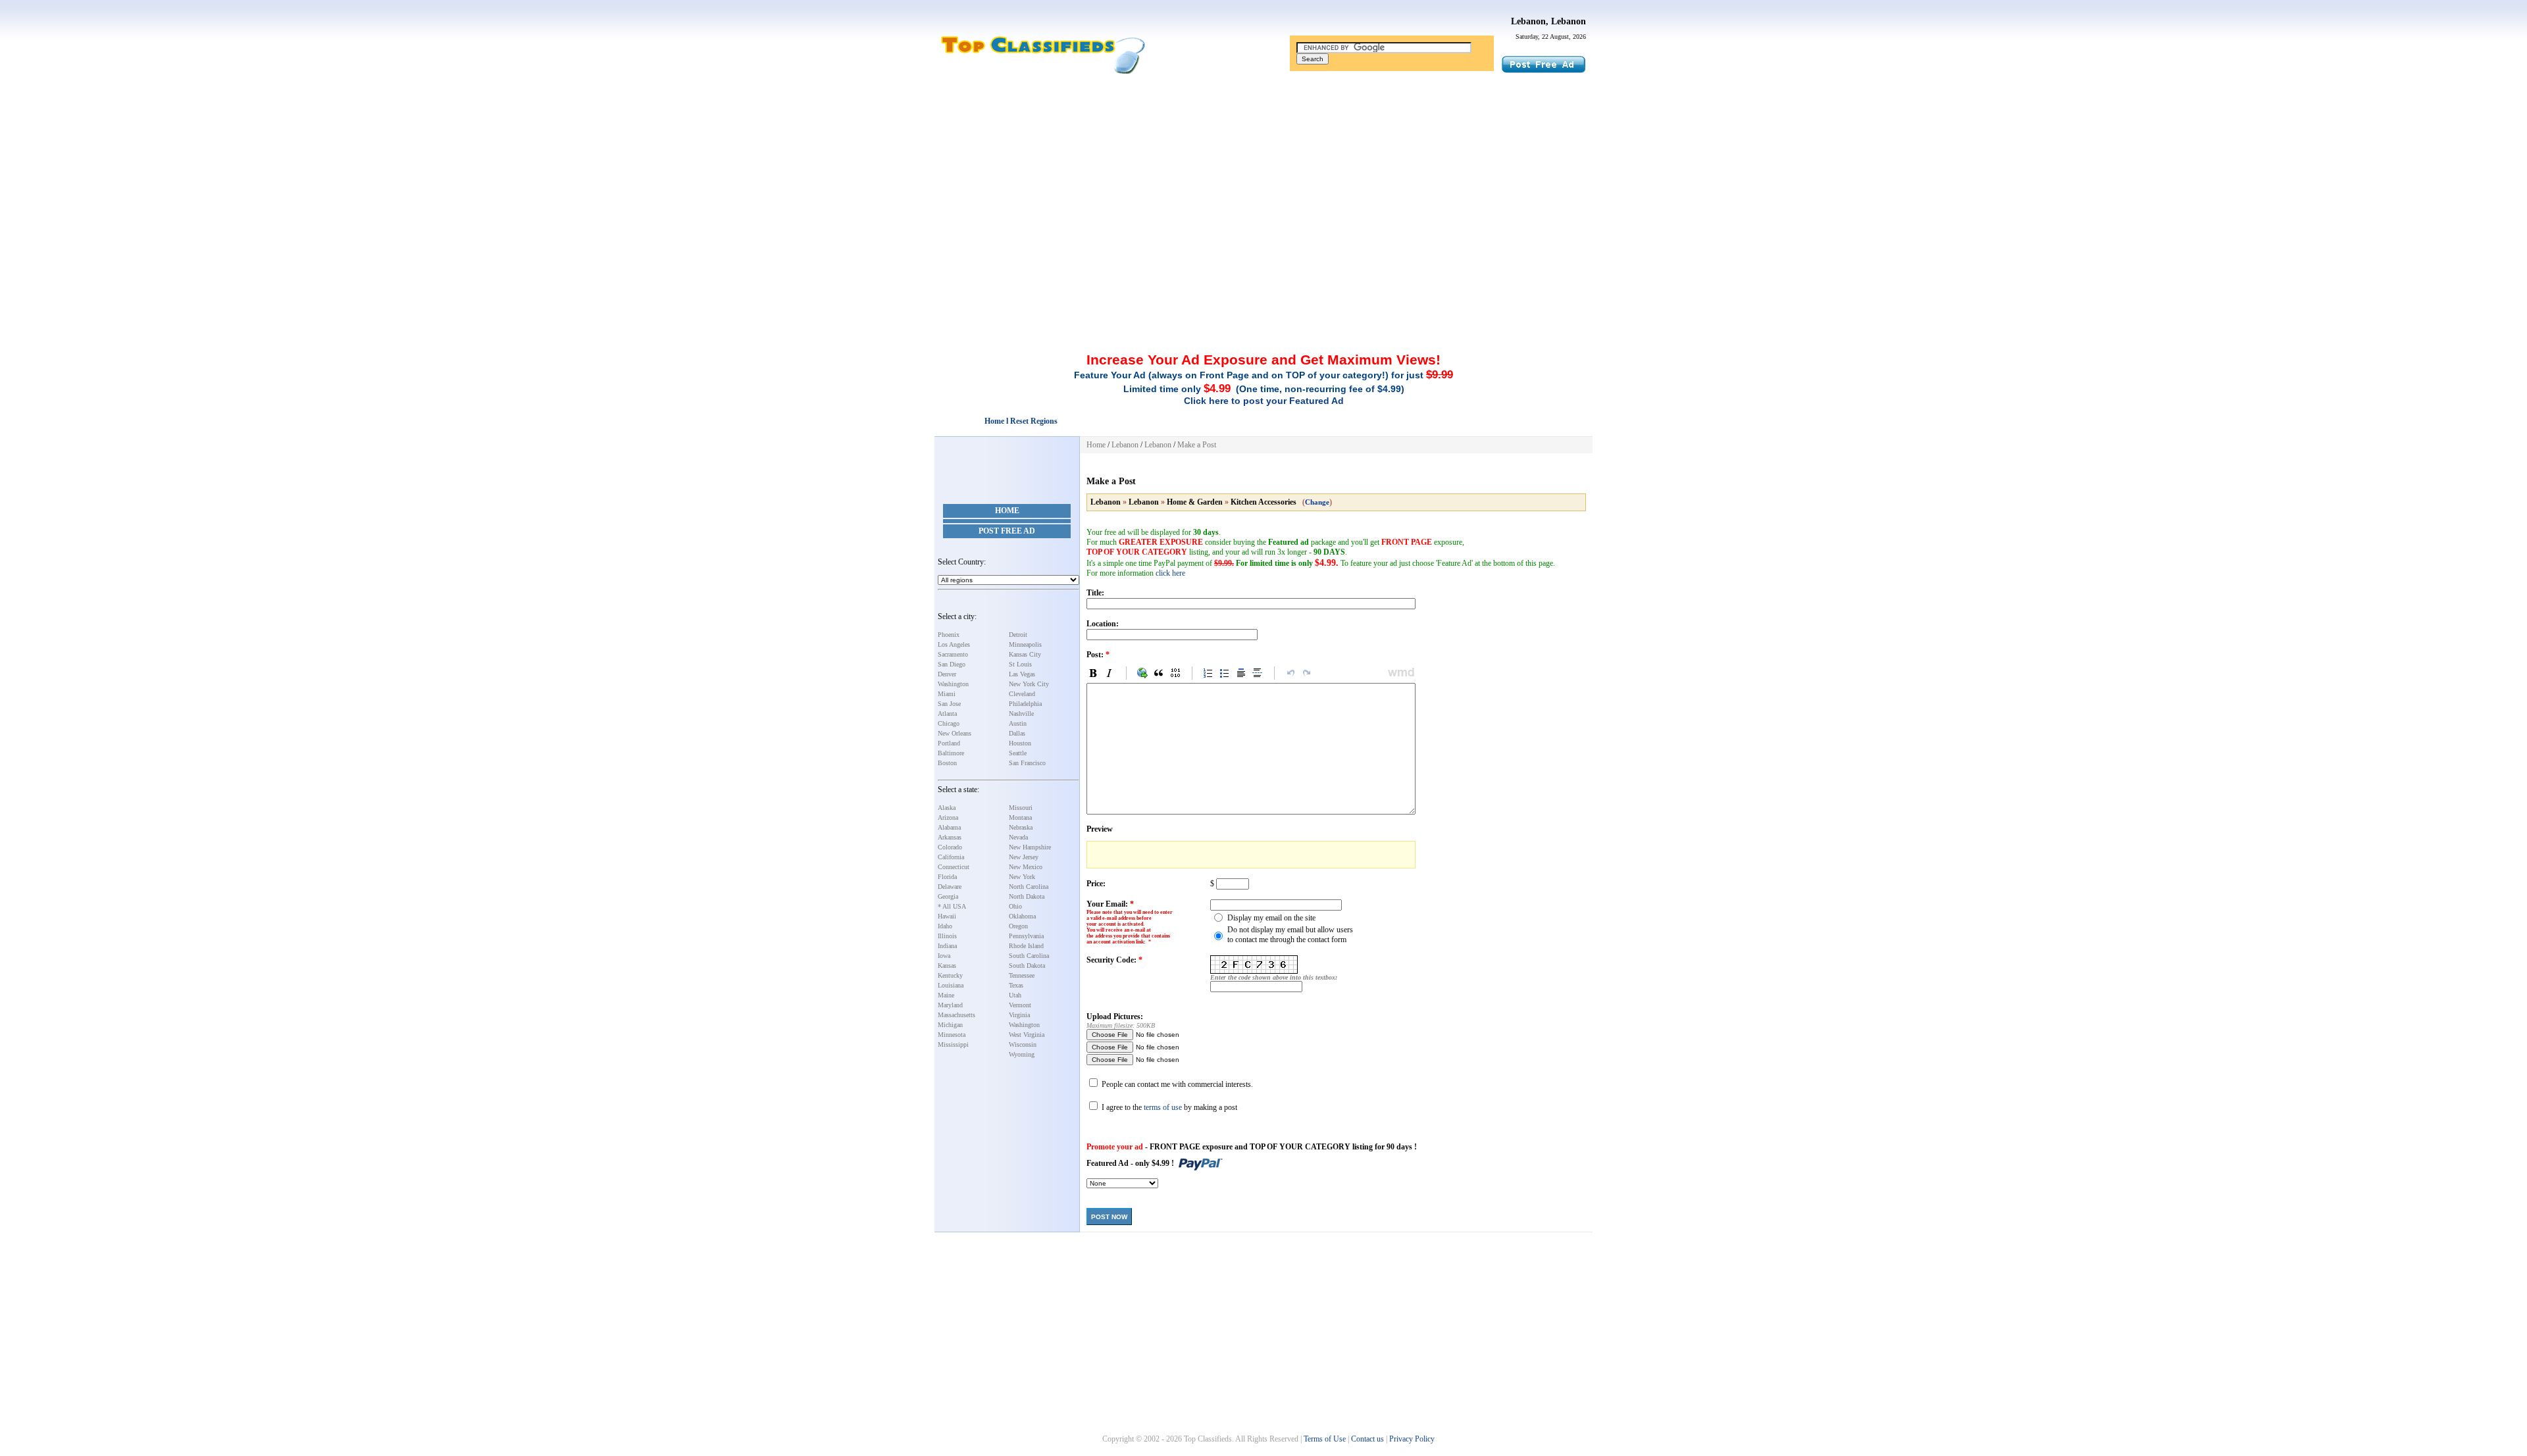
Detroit (1018, 635)
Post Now (1109, 1217)
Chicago (949, 723)
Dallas (1017, 733)
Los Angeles (954, 644)
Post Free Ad (1007, 531)
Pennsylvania (1026, 936)
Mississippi (953, 1044)
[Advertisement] (1263, 173)
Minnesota (952, 1035)
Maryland (950, 1005)
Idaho (945, 926)
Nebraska (1021, 827)
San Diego (952, 664)
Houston (1020, 743)
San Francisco (1027, 763)
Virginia (1019, 1015)
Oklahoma (1022, 916)
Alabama (949, 827)
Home (1007, 511)
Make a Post (1197, 445)
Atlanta (947, 714)
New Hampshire (1030, 847)
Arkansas (950, 837)
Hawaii (947, 916)
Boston (947, 763)
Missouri (1021, 808)
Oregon (1018, 926)
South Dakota (1027, 966)
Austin (1018, 723)
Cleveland (1022, 694)
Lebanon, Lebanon (1548, 21)
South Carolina (1029, 956)
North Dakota (1027, 896)
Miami (947, 694)
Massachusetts (957, 1015)
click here (1170, 573)
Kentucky (950, 975)
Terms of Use (1325, 1439)
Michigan (950, 1025)
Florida (947, 877)
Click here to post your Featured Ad (1264, 401)
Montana (1020, 817)
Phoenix (949, 635)
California (951, 857)
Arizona (948, 817)
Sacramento (953, 654)
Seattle (1018, 753)
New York (1022, 877)
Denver (947, 674)
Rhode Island (1026, 946)
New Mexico (1026, 867)
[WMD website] (1399, 673)
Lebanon (1125, 445)
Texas (1016, 985)
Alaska (947, 808)
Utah (1015, 995)
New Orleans (955, 733)
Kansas (947, 966)
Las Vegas (1022, 674)
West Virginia (1027, 1035)
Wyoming (1022, 1054)
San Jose (949, 704)
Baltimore (951, 753)
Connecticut (954, 867)
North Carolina (1029, 887)
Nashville (1021, 714)
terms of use (1163, 1107)
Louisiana (951, 985)
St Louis (1020, 664)
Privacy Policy (1412, 1439)
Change (1317, 502)
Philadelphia (1025, 704)
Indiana (947, 946)
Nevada (1018, 837)
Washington (953, 684)
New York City (1029, 684)
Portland (949, 743)
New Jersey (1024, 857)
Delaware (950, 887)
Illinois (947, 936)
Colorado (950, 847)
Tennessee (1022, 975)
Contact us (1367, 1439)
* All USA (952, 906)
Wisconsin (1023, 1044)
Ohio (1015, 906)
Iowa (944, 956)
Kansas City (1025, 654)
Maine (946, 995)
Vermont (1020, 1005)
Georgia (948, 896)
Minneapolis (1025, 644)
